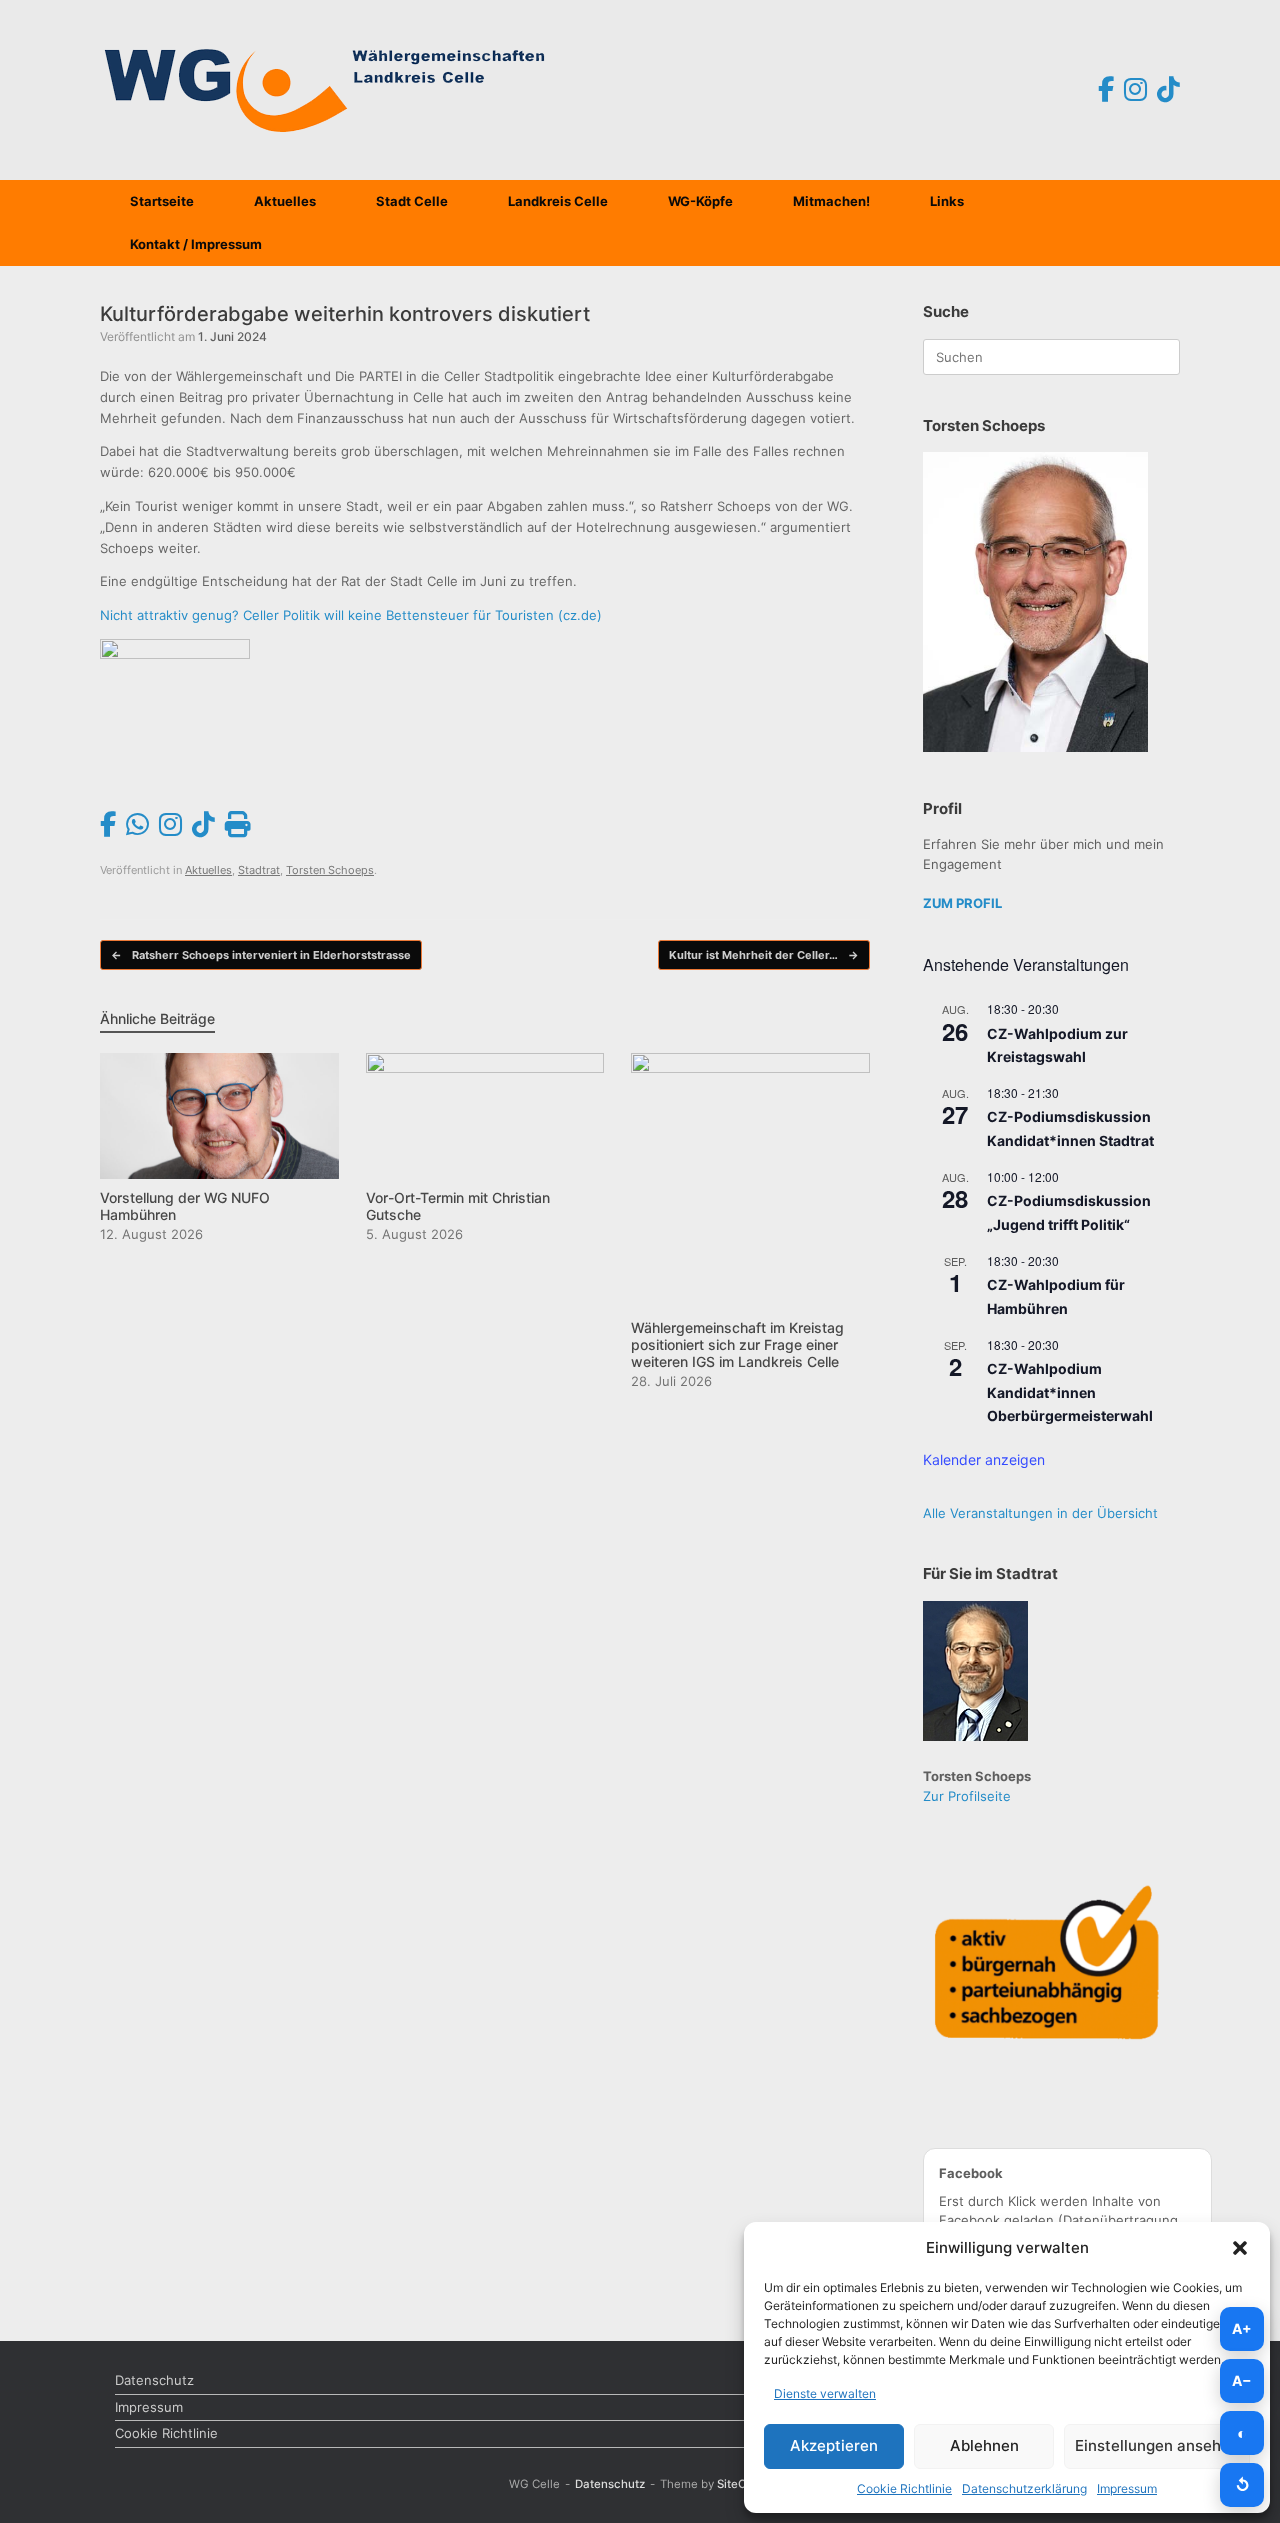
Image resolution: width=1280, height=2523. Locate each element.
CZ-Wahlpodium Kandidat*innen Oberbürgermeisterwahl (1070, 1392)
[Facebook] (1106, 90)
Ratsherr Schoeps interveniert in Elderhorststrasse (261, 955)
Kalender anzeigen (984, 1459)
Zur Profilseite (967, 1796)
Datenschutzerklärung (1024, 2488)
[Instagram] (1135, 90)
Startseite (162, 201)
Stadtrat (259, 870)
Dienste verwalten (825, 2393)
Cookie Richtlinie (904, 2488)
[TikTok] (1168, 90)
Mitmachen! (831, 201)
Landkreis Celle (558, 201)
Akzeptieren (834, 2445)
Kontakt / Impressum (196, 244)
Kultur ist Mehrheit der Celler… (764, 955)
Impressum (1127, 2488)
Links (947, 201)
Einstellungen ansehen (1157, 2445)
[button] (1240, 2248)
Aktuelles (285, 201)
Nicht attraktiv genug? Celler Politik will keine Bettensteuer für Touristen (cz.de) (351, 615)
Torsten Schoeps (330, 870)
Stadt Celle (412, 201)
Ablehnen (984, 2445)
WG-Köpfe (700, 201)
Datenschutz (154, 2380)
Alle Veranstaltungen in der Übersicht (1040, 1513)
